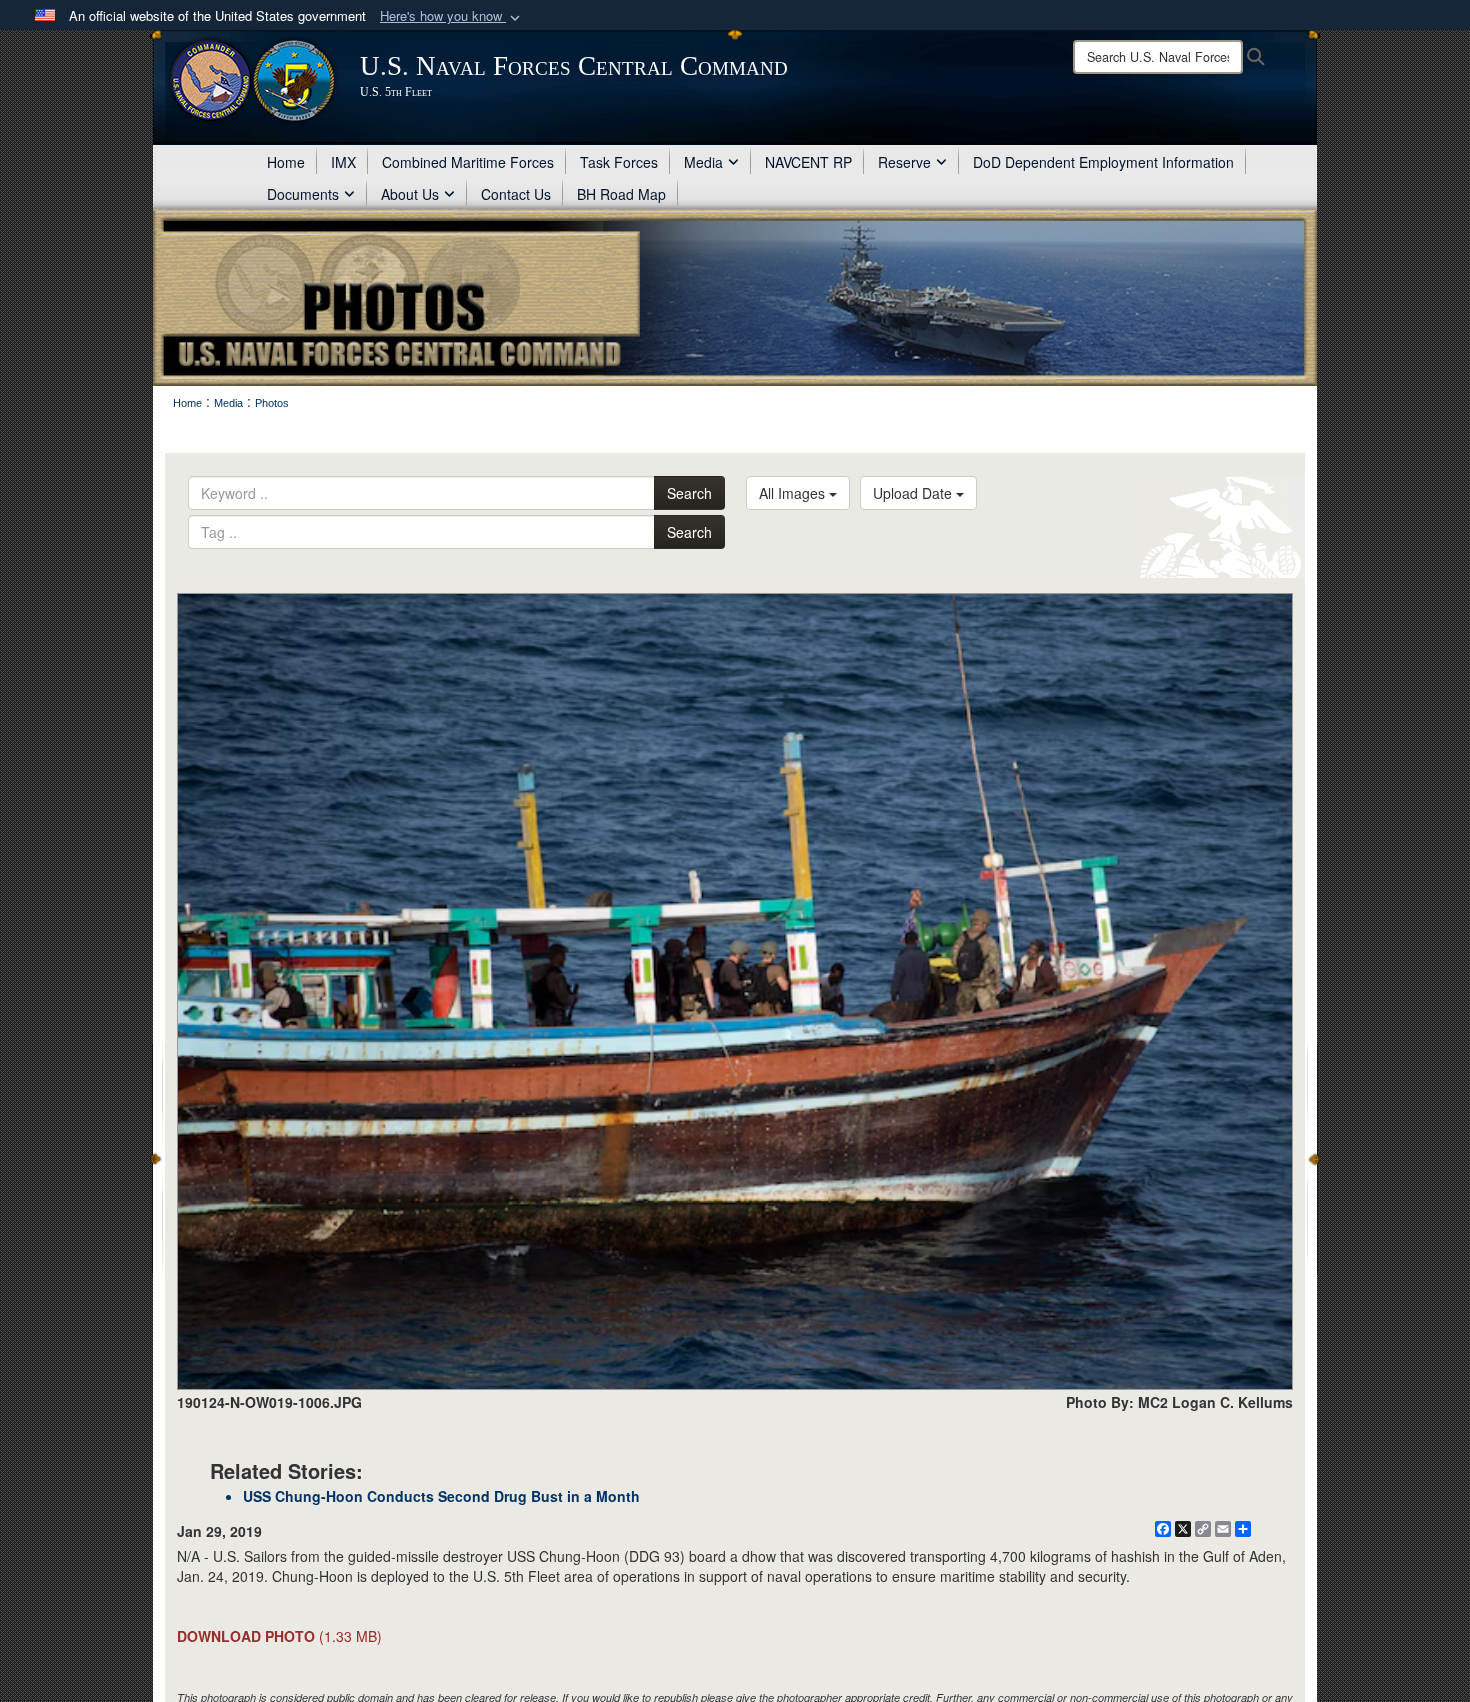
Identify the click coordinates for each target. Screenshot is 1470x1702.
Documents (303, 194)
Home (286, 162)
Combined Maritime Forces (468, 162)
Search (689, 493)
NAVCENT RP (808, 162)
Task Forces (619, 162)
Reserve (904, 162)
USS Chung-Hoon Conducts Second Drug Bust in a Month (441, 1496)
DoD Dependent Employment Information (1103, 162)
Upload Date (914, 493)
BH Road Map (621, 194)
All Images (794, 493)
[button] (452, 16)
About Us (410, 194)
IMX (343, 162)
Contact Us (516, 194)
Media (703, 162)
